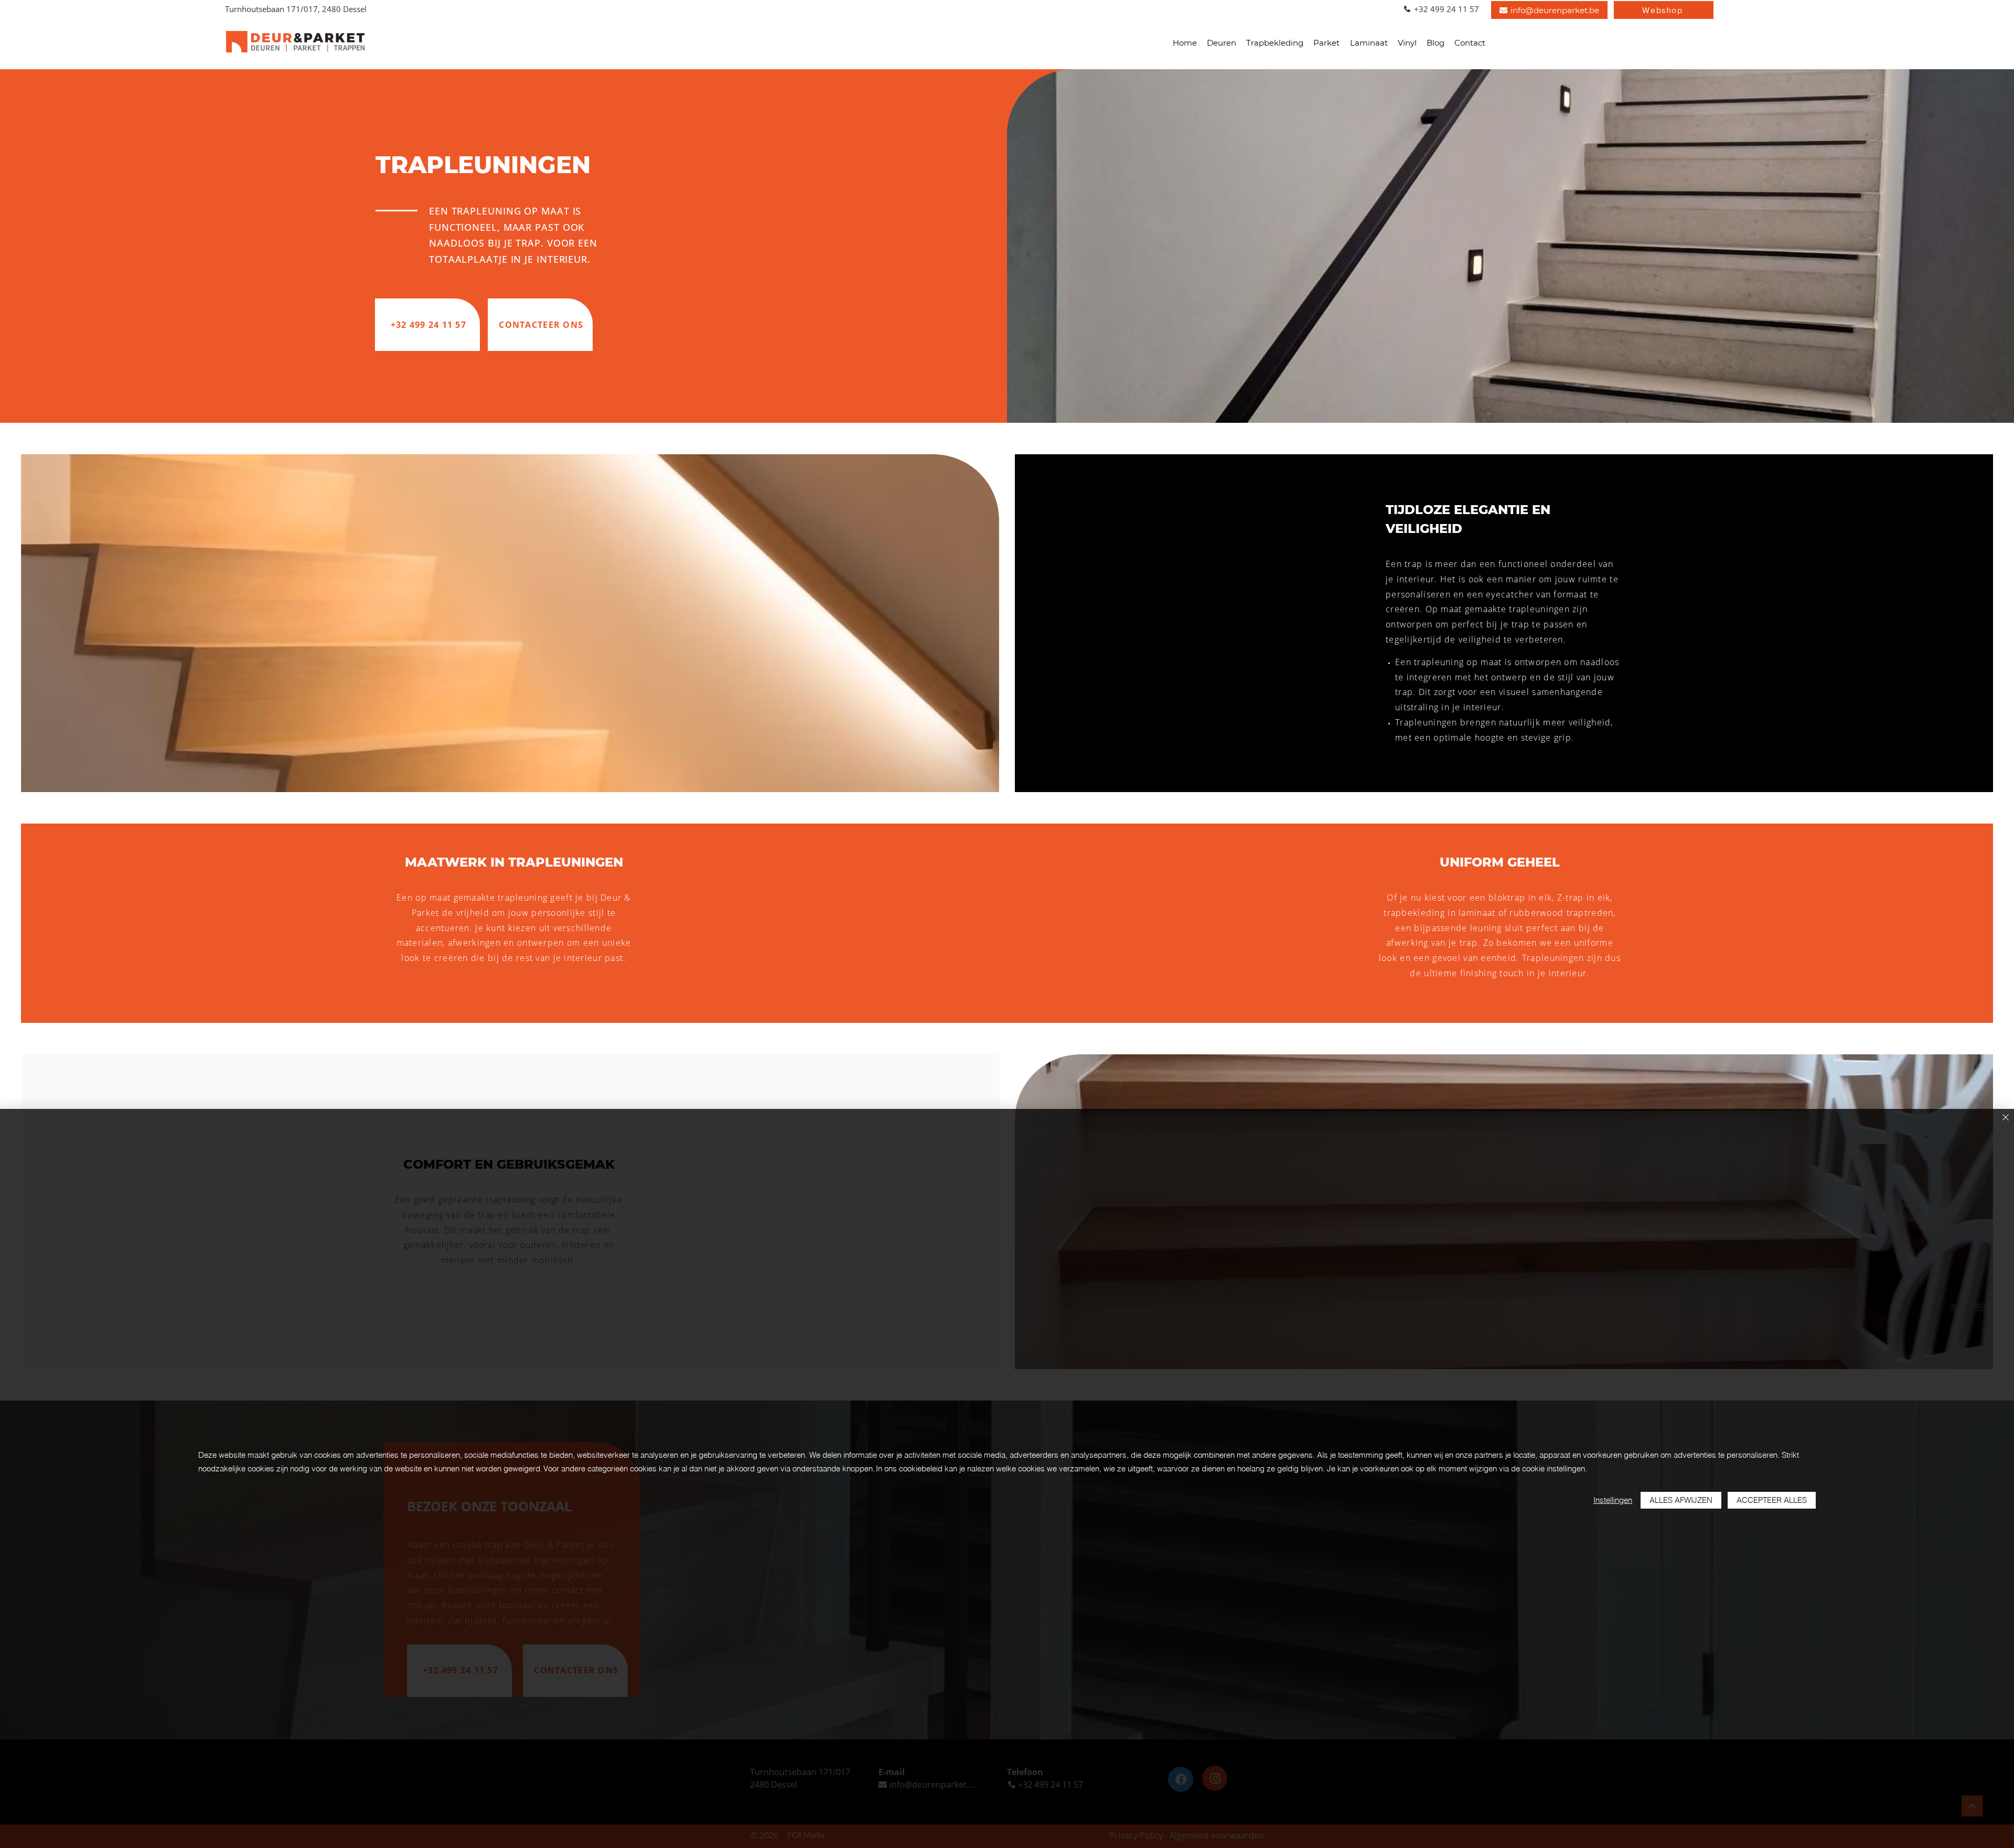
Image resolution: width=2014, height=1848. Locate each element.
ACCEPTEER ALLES (1772, 1500)
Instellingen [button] (1613, 1500)
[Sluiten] (2006, 1118)
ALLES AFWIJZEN (1681, 1500)
